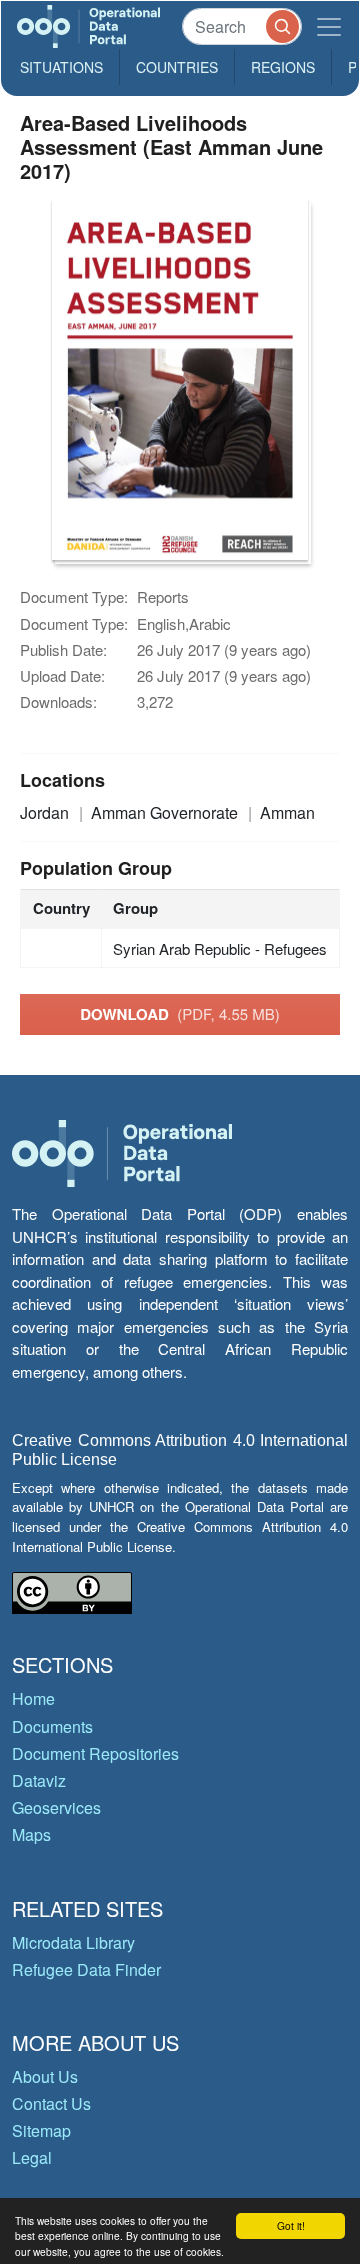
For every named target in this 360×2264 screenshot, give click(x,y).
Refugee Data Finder (86, 1969)
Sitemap (41, 2130)
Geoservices (56, 1807)
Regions (283, 67)
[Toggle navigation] (329, 26)
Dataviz (39, 1780)
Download (180, 1014)
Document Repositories (95, 1753)
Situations (61, 67)
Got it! (291, 2225)
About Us (45, 2076)
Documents (52, 1726)
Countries (177, 67)
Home (33, 1698)
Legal (32, 2157)
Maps (31, 1834)
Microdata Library (73, 1942)
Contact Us (51, 2103)
